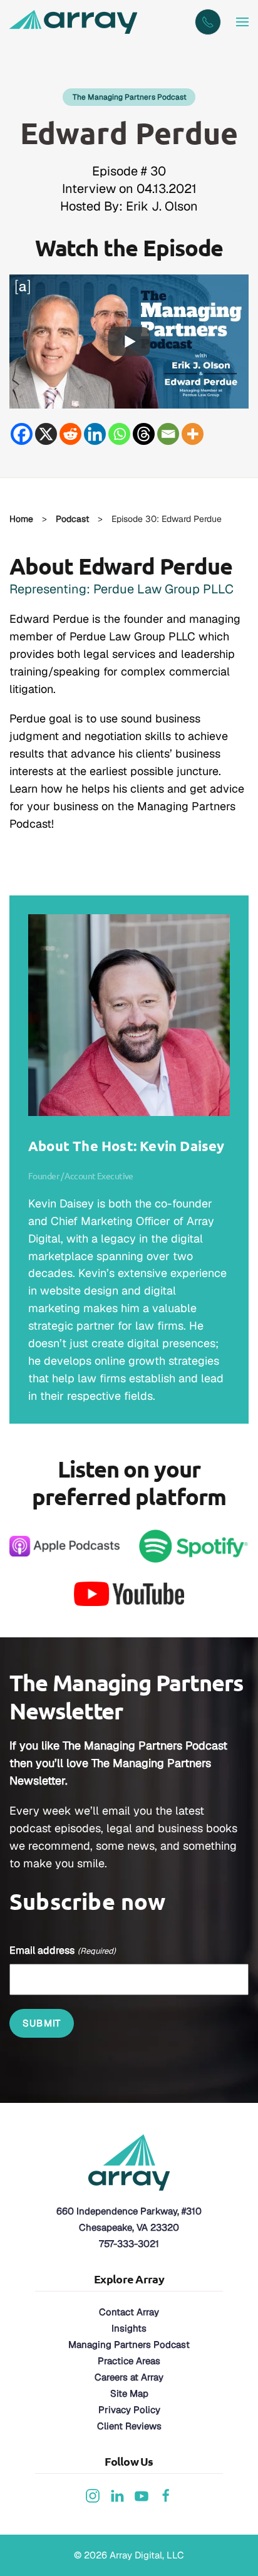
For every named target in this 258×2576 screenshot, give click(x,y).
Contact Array (129, 2312)
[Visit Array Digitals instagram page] (93, 2495)
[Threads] (144, 434)
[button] (242, 22)
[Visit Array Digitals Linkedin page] (117, 2495)
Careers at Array (129, 2377)
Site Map (129, 2393)
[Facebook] (22, 434)
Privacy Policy (129, 2410)
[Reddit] (70, 434)
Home (21, 519)
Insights (129, 2328)
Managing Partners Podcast (129, 2344)
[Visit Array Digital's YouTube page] (142, 2495)
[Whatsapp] (119, 434)
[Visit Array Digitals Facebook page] (166, 2495)
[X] (46, 434)
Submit (42, 2023)
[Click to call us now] (208, 22)
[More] (193, 434)
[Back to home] (75, 22)
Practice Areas (129, 2361)
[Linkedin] (95, 434)
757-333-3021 (129, 2244)
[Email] (168, 434)
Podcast (72, 519)
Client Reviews (129, 2426)
